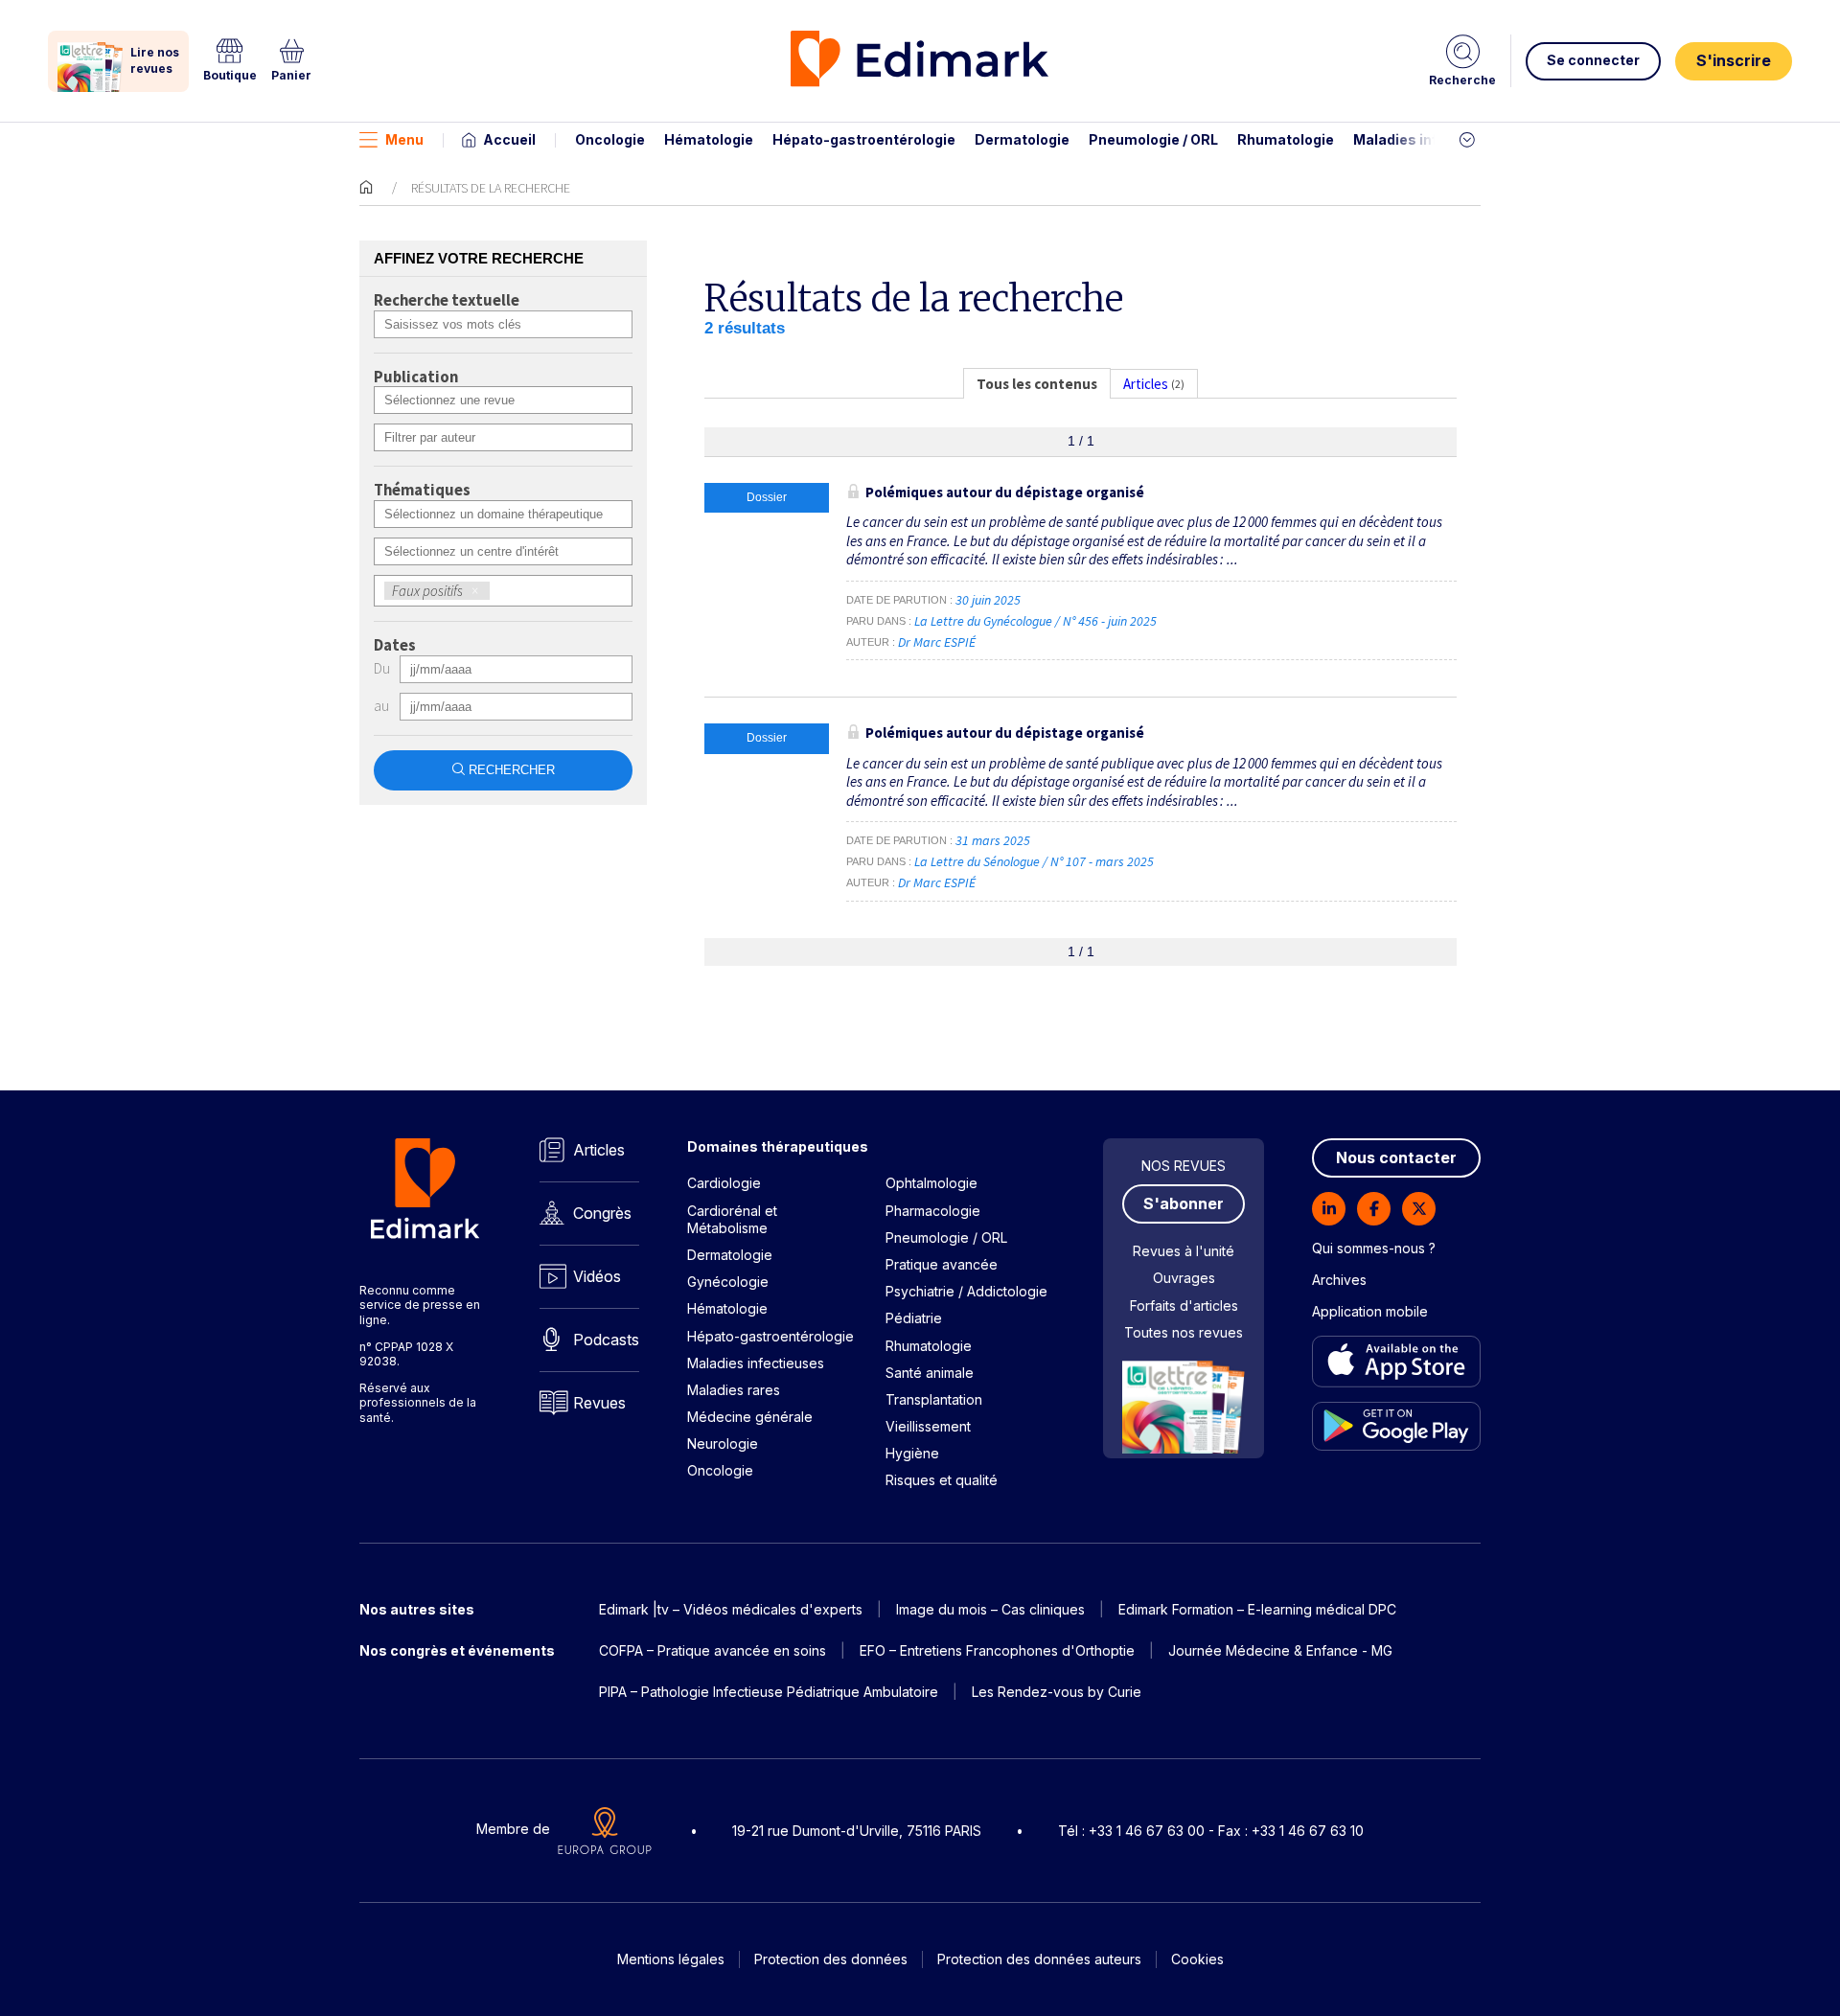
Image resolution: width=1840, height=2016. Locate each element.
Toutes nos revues (1184, 1332)
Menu (404, 139)
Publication (416, 378)
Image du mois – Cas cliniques (990, 1609)
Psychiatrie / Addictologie (966, 1291)
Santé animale (930, 1373)
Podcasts (606, 1340)
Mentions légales (671, 1959)
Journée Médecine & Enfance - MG (1280, 1650)
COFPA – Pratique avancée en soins (713, 1650)
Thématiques (422, 491)
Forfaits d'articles (1184, 1306)
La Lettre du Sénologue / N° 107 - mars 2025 (1035, 861)
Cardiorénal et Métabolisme (732, 1219)
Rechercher (512, 770)
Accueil (509, 139)
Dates (395, 646)
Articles (599, 1150)
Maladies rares (734, 1390)
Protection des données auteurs (1039, 1959)
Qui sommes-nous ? (1374, 1248)
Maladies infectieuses (1430, 139)
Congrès (602, 1213)
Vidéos (597, 1276)
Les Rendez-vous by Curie (1057, 1692)
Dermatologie (1022, 139)
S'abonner (1184, 1203)
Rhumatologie (1286, 139)
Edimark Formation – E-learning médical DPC (1257, 1609)
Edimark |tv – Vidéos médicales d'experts (731, 1609)
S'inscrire (1734, 60)
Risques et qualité (942, 1480)
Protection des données (831, 1959)
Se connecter (1593, 60)
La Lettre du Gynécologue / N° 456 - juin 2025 (1037, 621)
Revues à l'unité (1184, 1251)
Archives (1339, 1280)
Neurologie (723, 1443)
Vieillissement (928, 1426)
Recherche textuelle (447, 301)
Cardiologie (724, 1183)
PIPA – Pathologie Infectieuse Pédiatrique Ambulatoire (769, 1692)
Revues (599, 1403)
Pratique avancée (942, 1264)
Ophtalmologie (931, 1183)
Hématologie (709, 139)
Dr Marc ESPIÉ (937, 642)
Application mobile (1370, 1311)
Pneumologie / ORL (1153, 139)
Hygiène (912, 1453)
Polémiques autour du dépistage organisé (1005, 492)
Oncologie (610, 139)
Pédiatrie (914, 1318)
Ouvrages (1184, 1278)
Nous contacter (1396, 1157)
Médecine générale (750, 1417)
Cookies (1197, 1959)
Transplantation (934, 1399)
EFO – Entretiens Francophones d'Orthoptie (997, 1650)
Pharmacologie (933, 1211)
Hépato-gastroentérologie (864, 139)
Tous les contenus (1037, 384)
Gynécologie (728, 1282)
